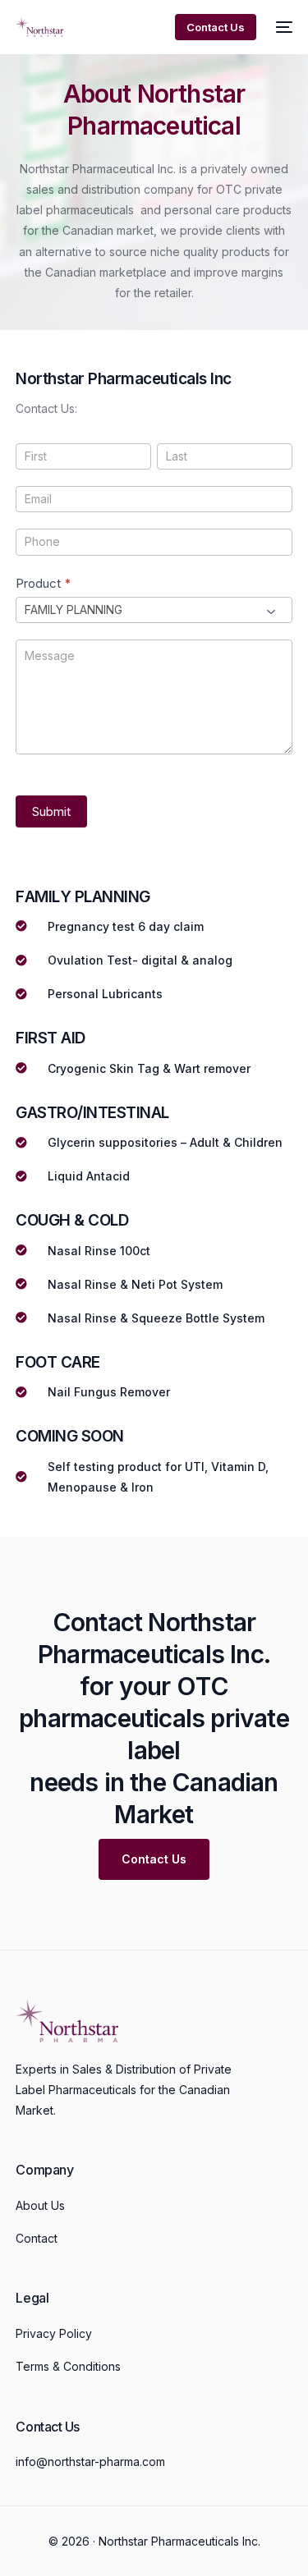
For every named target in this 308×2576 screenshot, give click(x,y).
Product (44, 583)
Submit (51, 811)
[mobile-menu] (283, 27)
